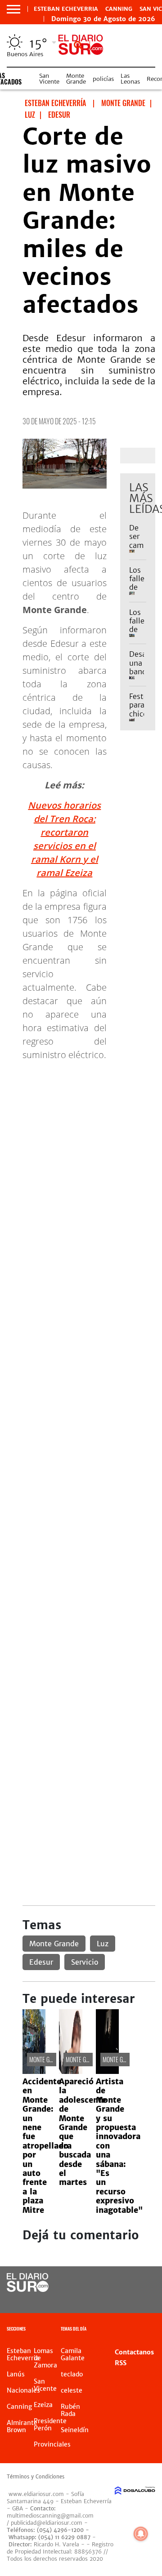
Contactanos (134, 2352)
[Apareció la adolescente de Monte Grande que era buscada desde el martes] (70, 2071)
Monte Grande (76, 79)
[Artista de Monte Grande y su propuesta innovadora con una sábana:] (107, 2071)
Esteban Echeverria (66, 9)
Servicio (85, 1962)
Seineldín (75, 2430)
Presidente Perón (50, 2425)
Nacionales (23, 2390)
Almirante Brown (22, 2426)
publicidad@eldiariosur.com (47, 2523)
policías (103, 79)
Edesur (41, 1962)
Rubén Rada (70, 2410)
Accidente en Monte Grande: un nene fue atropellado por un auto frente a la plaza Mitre (45, 2146)
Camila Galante (73, 2354)
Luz (103, 1944)
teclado (72, 2374)
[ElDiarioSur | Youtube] (145, 2300)
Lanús (16, 2374)
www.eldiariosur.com (36, 2494)
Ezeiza (43, 2405)
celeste (72, 2390)
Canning (119, 9)
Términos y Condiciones (36, 2477)
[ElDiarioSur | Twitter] (145, 2283)
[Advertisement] (81, 1149)
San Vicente (49, 79)
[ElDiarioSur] (28, 2289)
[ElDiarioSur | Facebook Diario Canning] (127, 2283)
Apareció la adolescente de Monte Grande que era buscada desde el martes (83, 2132)
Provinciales (52, 2444)
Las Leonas (130, 79)
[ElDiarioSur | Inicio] (154, 2330)
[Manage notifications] (141, 2534)
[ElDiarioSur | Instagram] (127, 2300)
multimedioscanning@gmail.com (50, 2516)
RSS (121, 2363)
